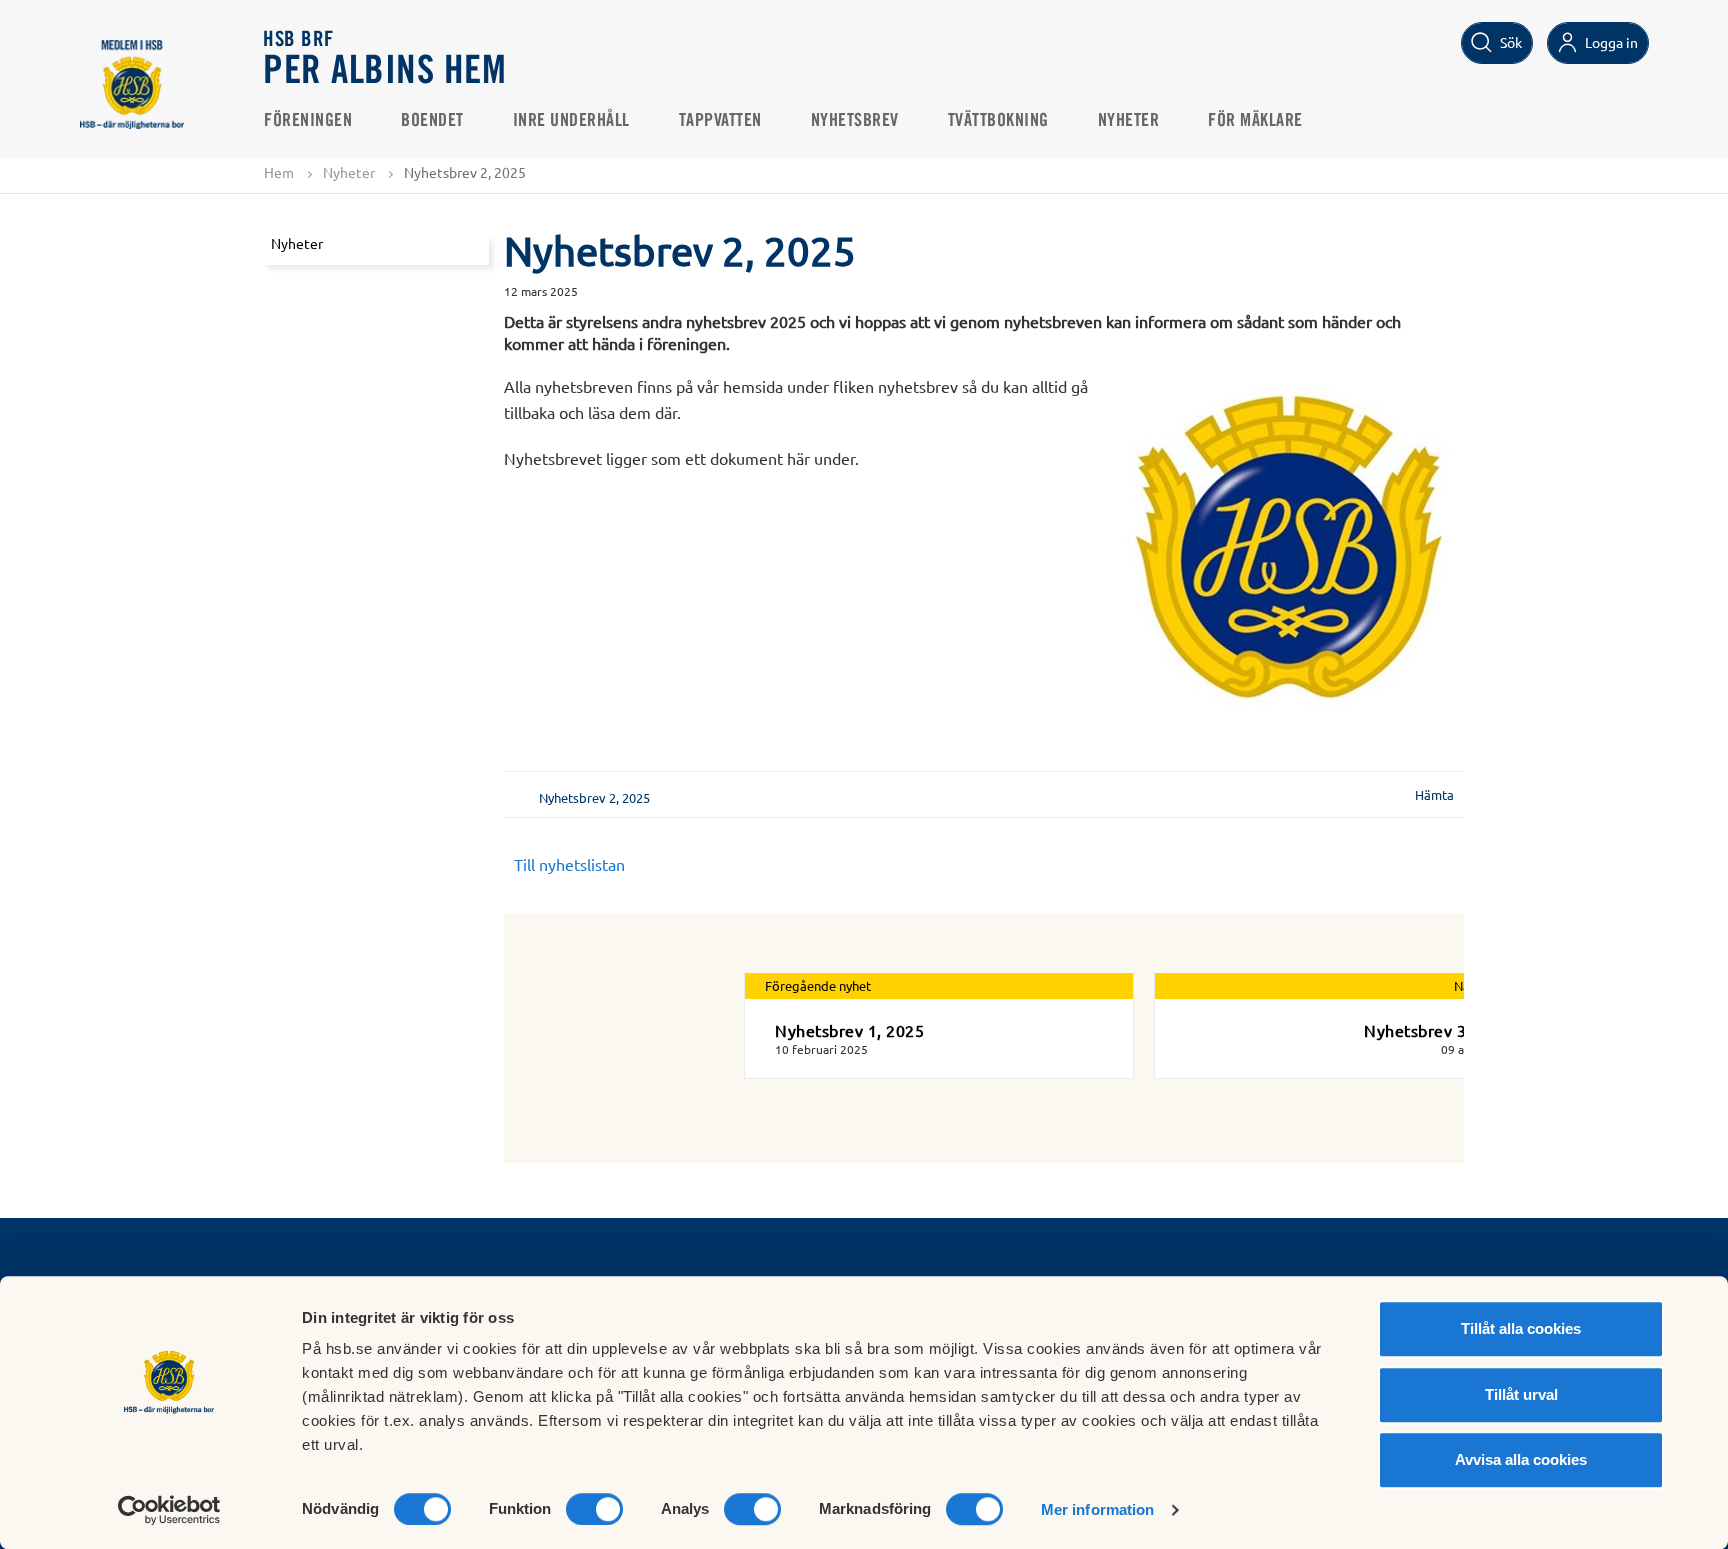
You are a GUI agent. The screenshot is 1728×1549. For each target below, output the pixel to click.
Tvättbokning (998, 121)
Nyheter (1129, 121)
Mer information (1098, 1509)
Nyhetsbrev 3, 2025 (1438, 1030)
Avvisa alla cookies (1521, 1459)
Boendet (432, 121)
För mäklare (1255, 121)
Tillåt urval (1521, 1394)
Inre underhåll (571, 121)
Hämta (1434, 794)
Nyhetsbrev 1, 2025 (849, 1030)
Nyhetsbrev (855, 121)
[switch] (594, 1509)
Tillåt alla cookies (1521, 1328)
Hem (279, 172)
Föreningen (308, 121)
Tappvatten (720, 121)
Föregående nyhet (818, 985)
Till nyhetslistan (569, 864)
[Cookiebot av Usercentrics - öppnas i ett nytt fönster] (169, 1510)
